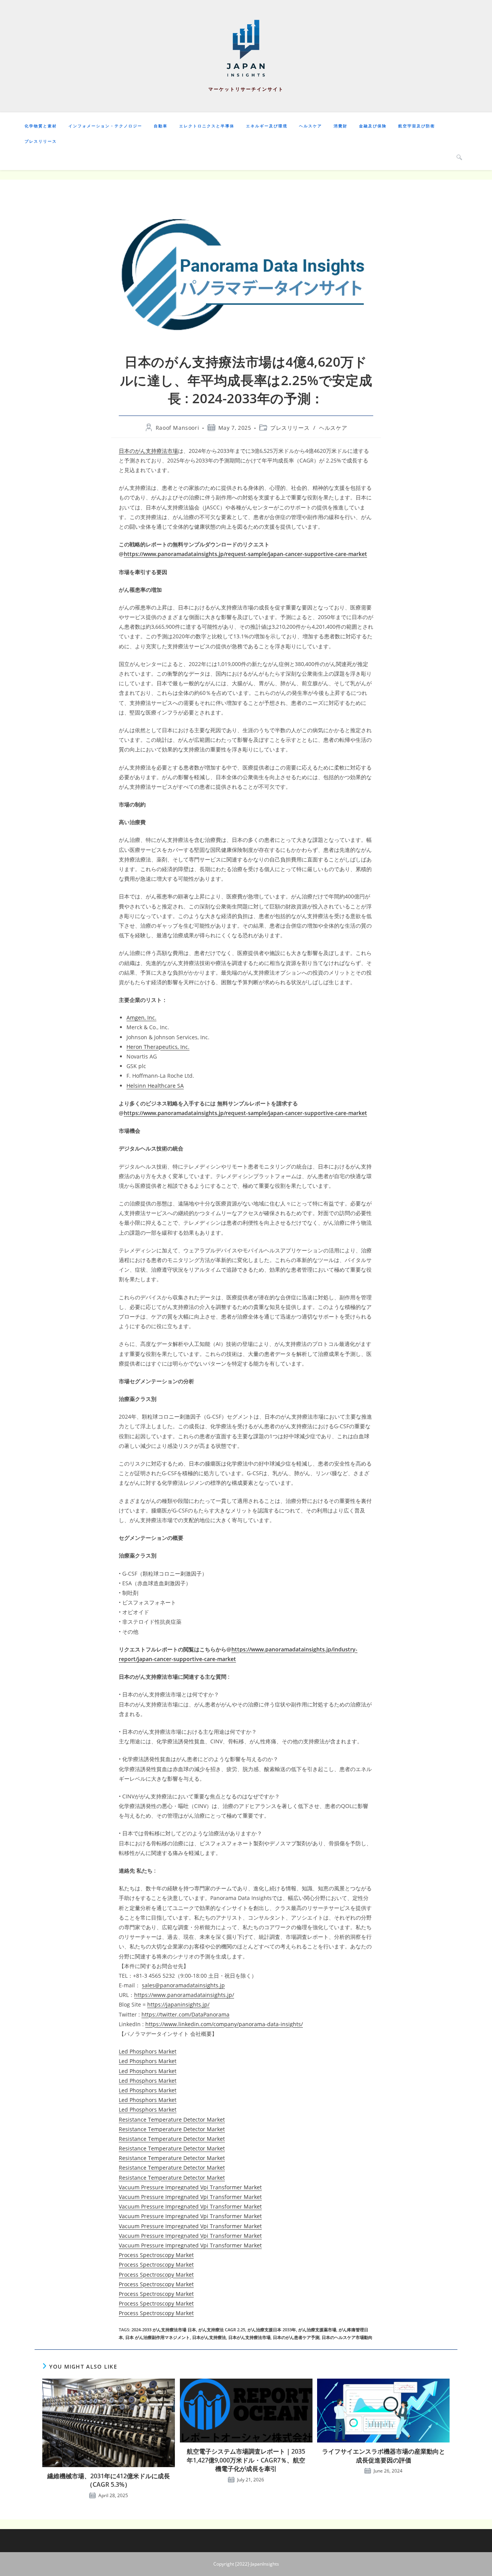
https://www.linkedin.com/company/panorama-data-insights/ (224, 2024)
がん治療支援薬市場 (317, 2330)
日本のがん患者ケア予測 (296, 2337)
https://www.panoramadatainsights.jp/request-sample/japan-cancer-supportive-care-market (245, 554)
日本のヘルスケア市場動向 (347, 2337)
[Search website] (459, 157)
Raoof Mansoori (177, 428)
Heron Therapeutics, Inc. (158, 1047)
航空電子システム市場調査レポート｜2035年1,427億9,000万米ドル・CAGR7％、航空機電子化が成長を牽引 (246, 2460)
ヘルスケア (333, 428)
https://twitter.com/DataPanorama (185, 2014)
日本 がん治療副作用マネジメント (158, 2337)
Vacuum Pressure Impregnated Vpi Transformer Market (190, 2187)
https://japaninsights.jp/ (178, 2004)
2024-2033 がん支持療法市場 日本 (164, 2330)
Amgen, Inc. (141, 1018)
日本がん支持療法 (209, 2337)
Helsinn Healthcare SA (155, 1086)
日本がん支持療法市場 (249, 2337)
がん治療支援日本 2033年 (272, 2330)
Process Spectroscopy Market (156, 2255)
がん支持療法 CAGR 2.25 (222, 2330)
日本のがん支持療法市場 (148, 451)
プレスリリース (290, 428)
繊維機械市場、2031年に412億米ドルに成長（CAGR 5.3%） (109, 2480)
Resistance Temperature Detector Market (172, 2119)
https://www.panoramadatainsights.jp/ (184, 1995)
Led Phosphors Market (148, 2051)
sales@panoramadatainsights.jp (183, 1985)
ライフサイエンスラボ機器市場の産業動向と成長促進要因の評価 (384, 2456)
